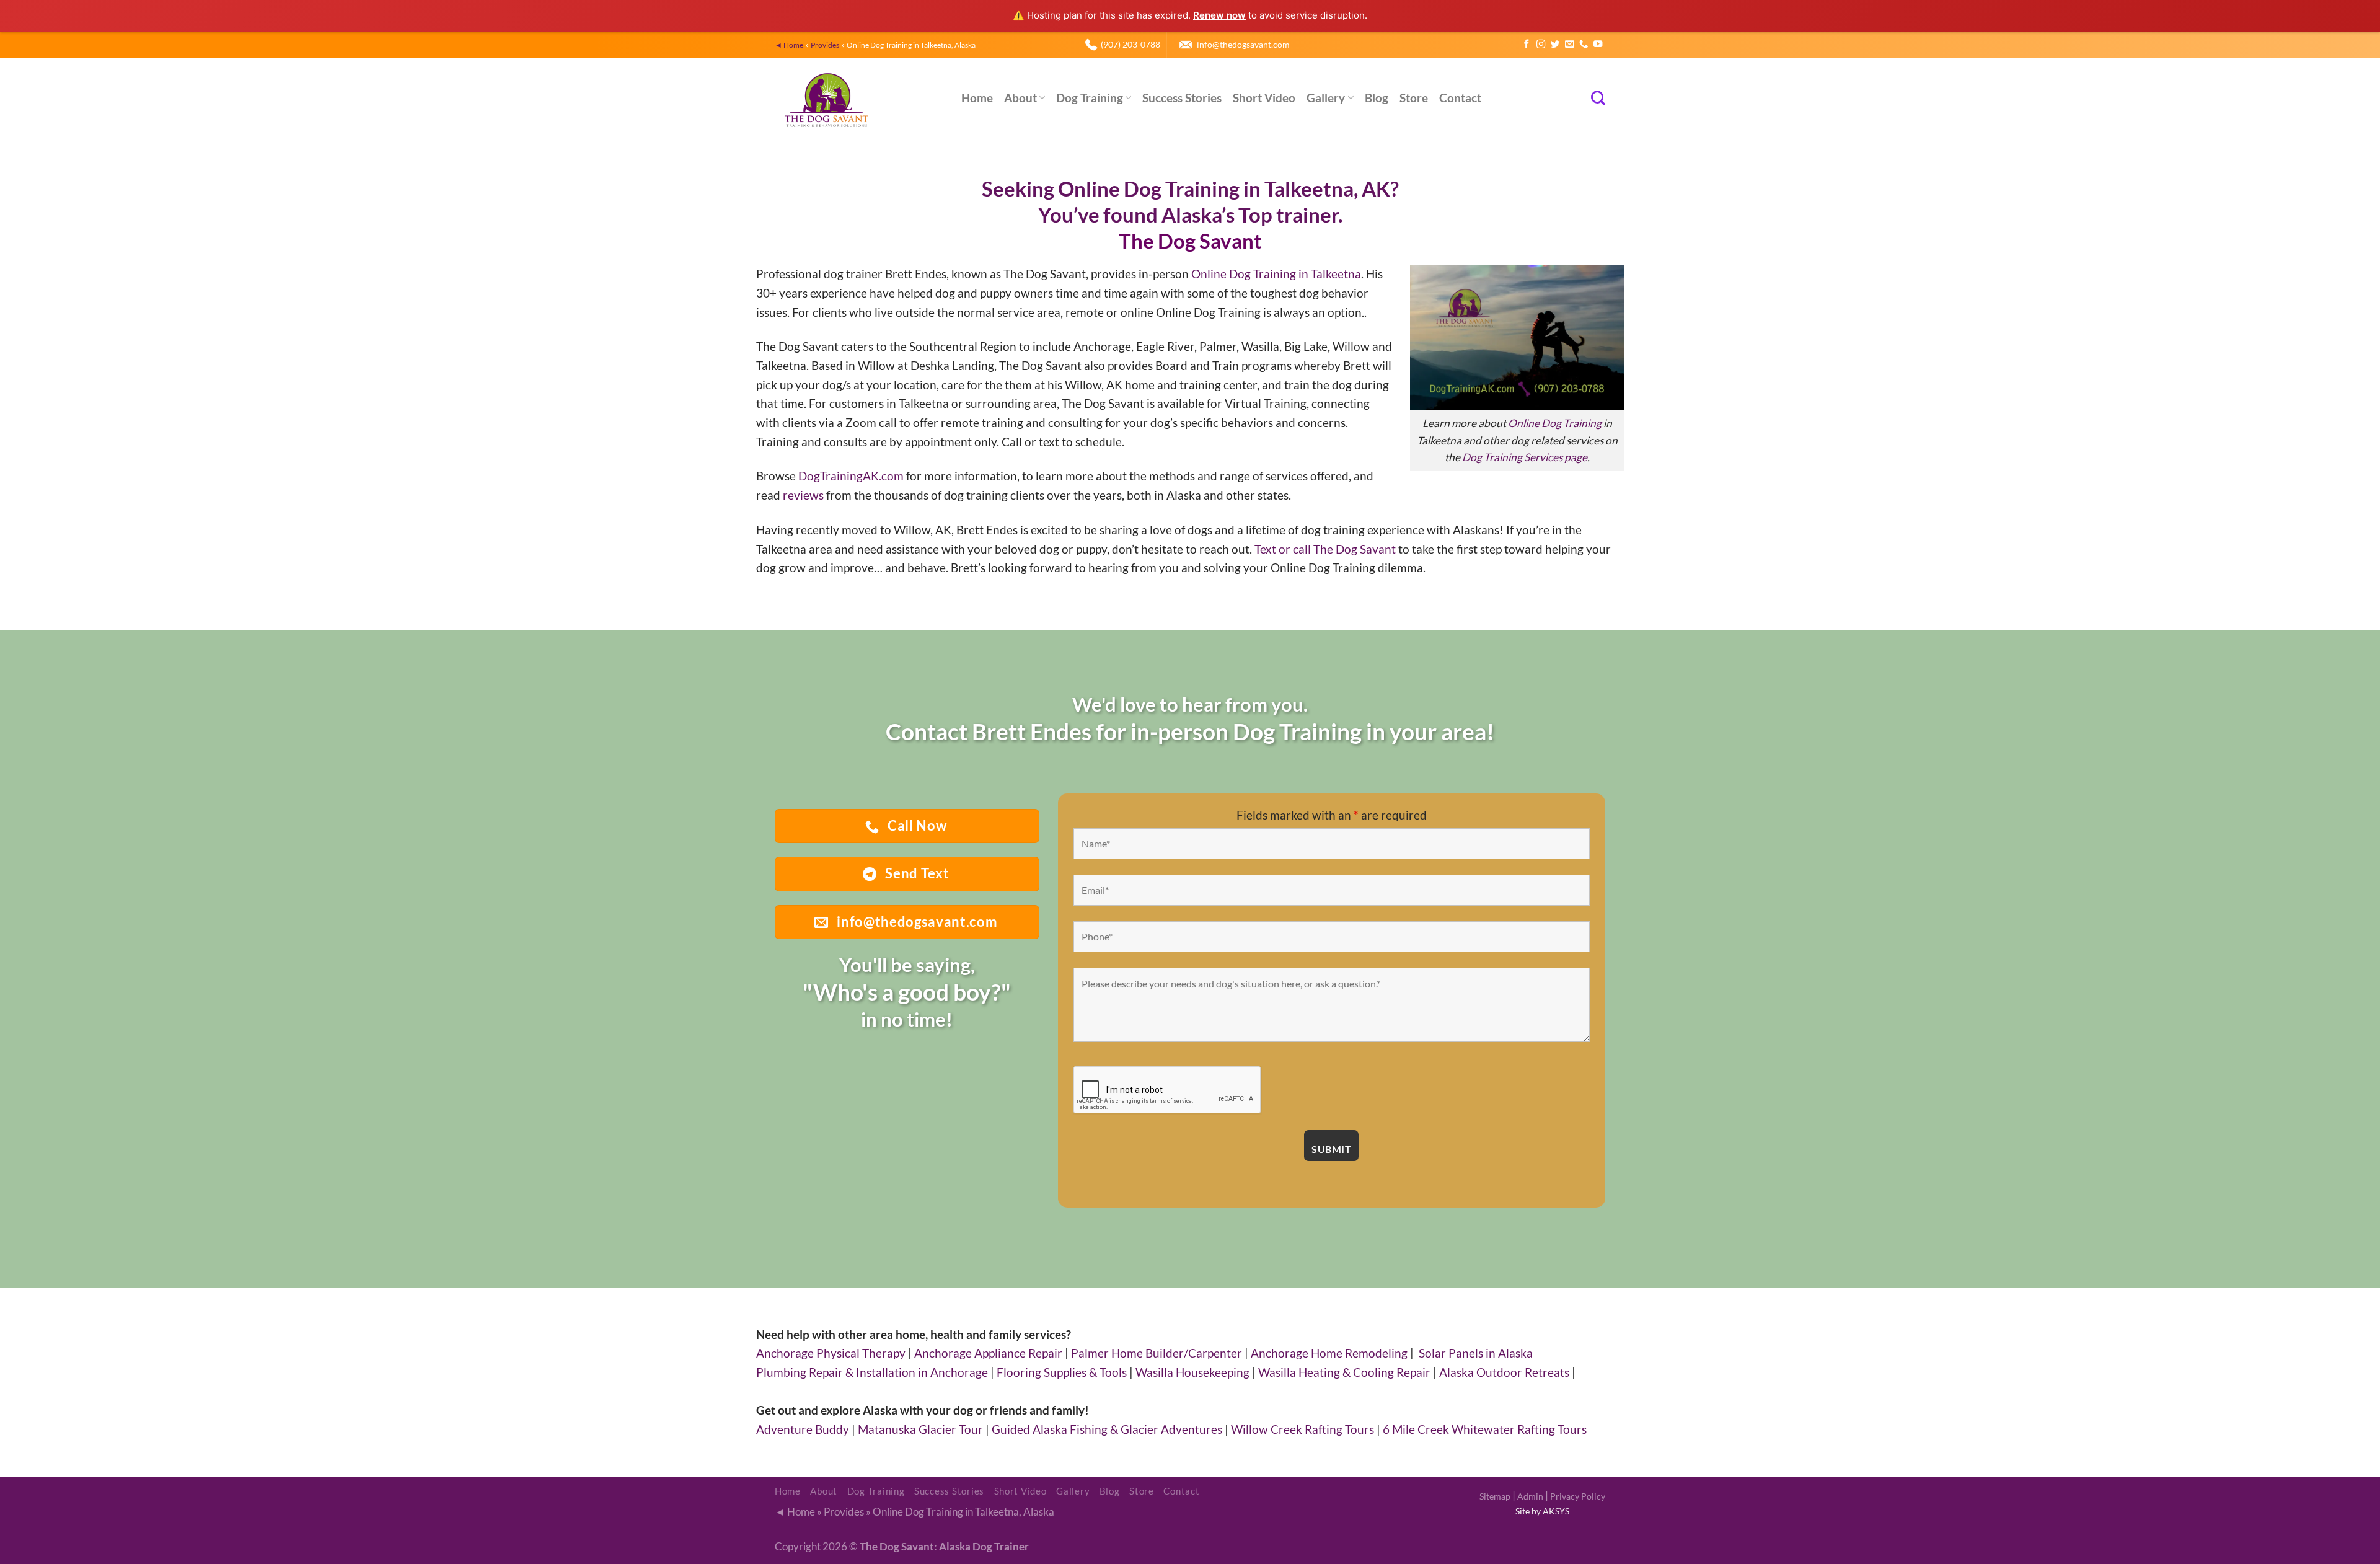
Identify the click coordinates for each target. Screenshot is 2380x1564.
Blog (1377, 98)
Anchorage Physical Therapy (831, 1353)
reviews (803, 495)
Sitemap (1495, 1496)
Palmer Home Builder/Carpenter (1157, 1353)
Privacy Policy (1578, 1496)
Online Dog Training (1555, 423)
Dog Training (1090, 98)
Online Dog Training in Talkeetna (1276, 274)
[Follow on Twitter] (1555, 45)
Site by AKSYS (1542, 1511)
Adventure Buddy (803, 1429)
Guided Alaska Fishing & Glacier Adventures (1107, 1429)
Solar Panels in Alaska (1476, 1353)
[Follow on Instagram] (1541, 45)
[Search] (1598, 98)
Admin (1530, 1496)
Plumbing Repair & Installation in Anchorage (872, 1372)
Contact (1460, 98)
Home (977, 98)
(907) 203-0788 (1130, 44)
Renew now (1219, 15)
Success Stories (1182, 98)
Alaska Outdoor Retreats (1504, 1372)
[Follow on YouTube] (1598, 45)
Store (1414, 98)
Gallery (1326, 98)
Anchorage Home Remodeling (1329, 1353)
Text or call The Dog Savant (1325, 549)
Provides (825, 45)
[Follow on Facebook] (1527, 45)
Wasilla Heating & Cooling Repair (1344, 1372)
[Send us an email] (1569, 45)
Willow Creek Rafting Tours (1302, 1429)
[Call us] (1584, 45)
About (1020, 98)
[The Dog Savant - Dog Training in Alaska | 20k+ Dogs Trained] (859, 98)
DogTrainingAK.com (851, 476)
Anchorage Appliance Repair (988, 1353)
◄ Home (789, 45)
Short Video (1264, 98)
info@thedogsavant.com (1243, 44)
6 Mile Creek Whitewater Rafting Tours (1485, 1429)
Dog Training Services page (1525, 457)
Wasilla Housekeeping (1192, 1372)
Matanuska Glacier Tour (920, 1429)
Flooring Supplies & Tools (1062, 1372)
